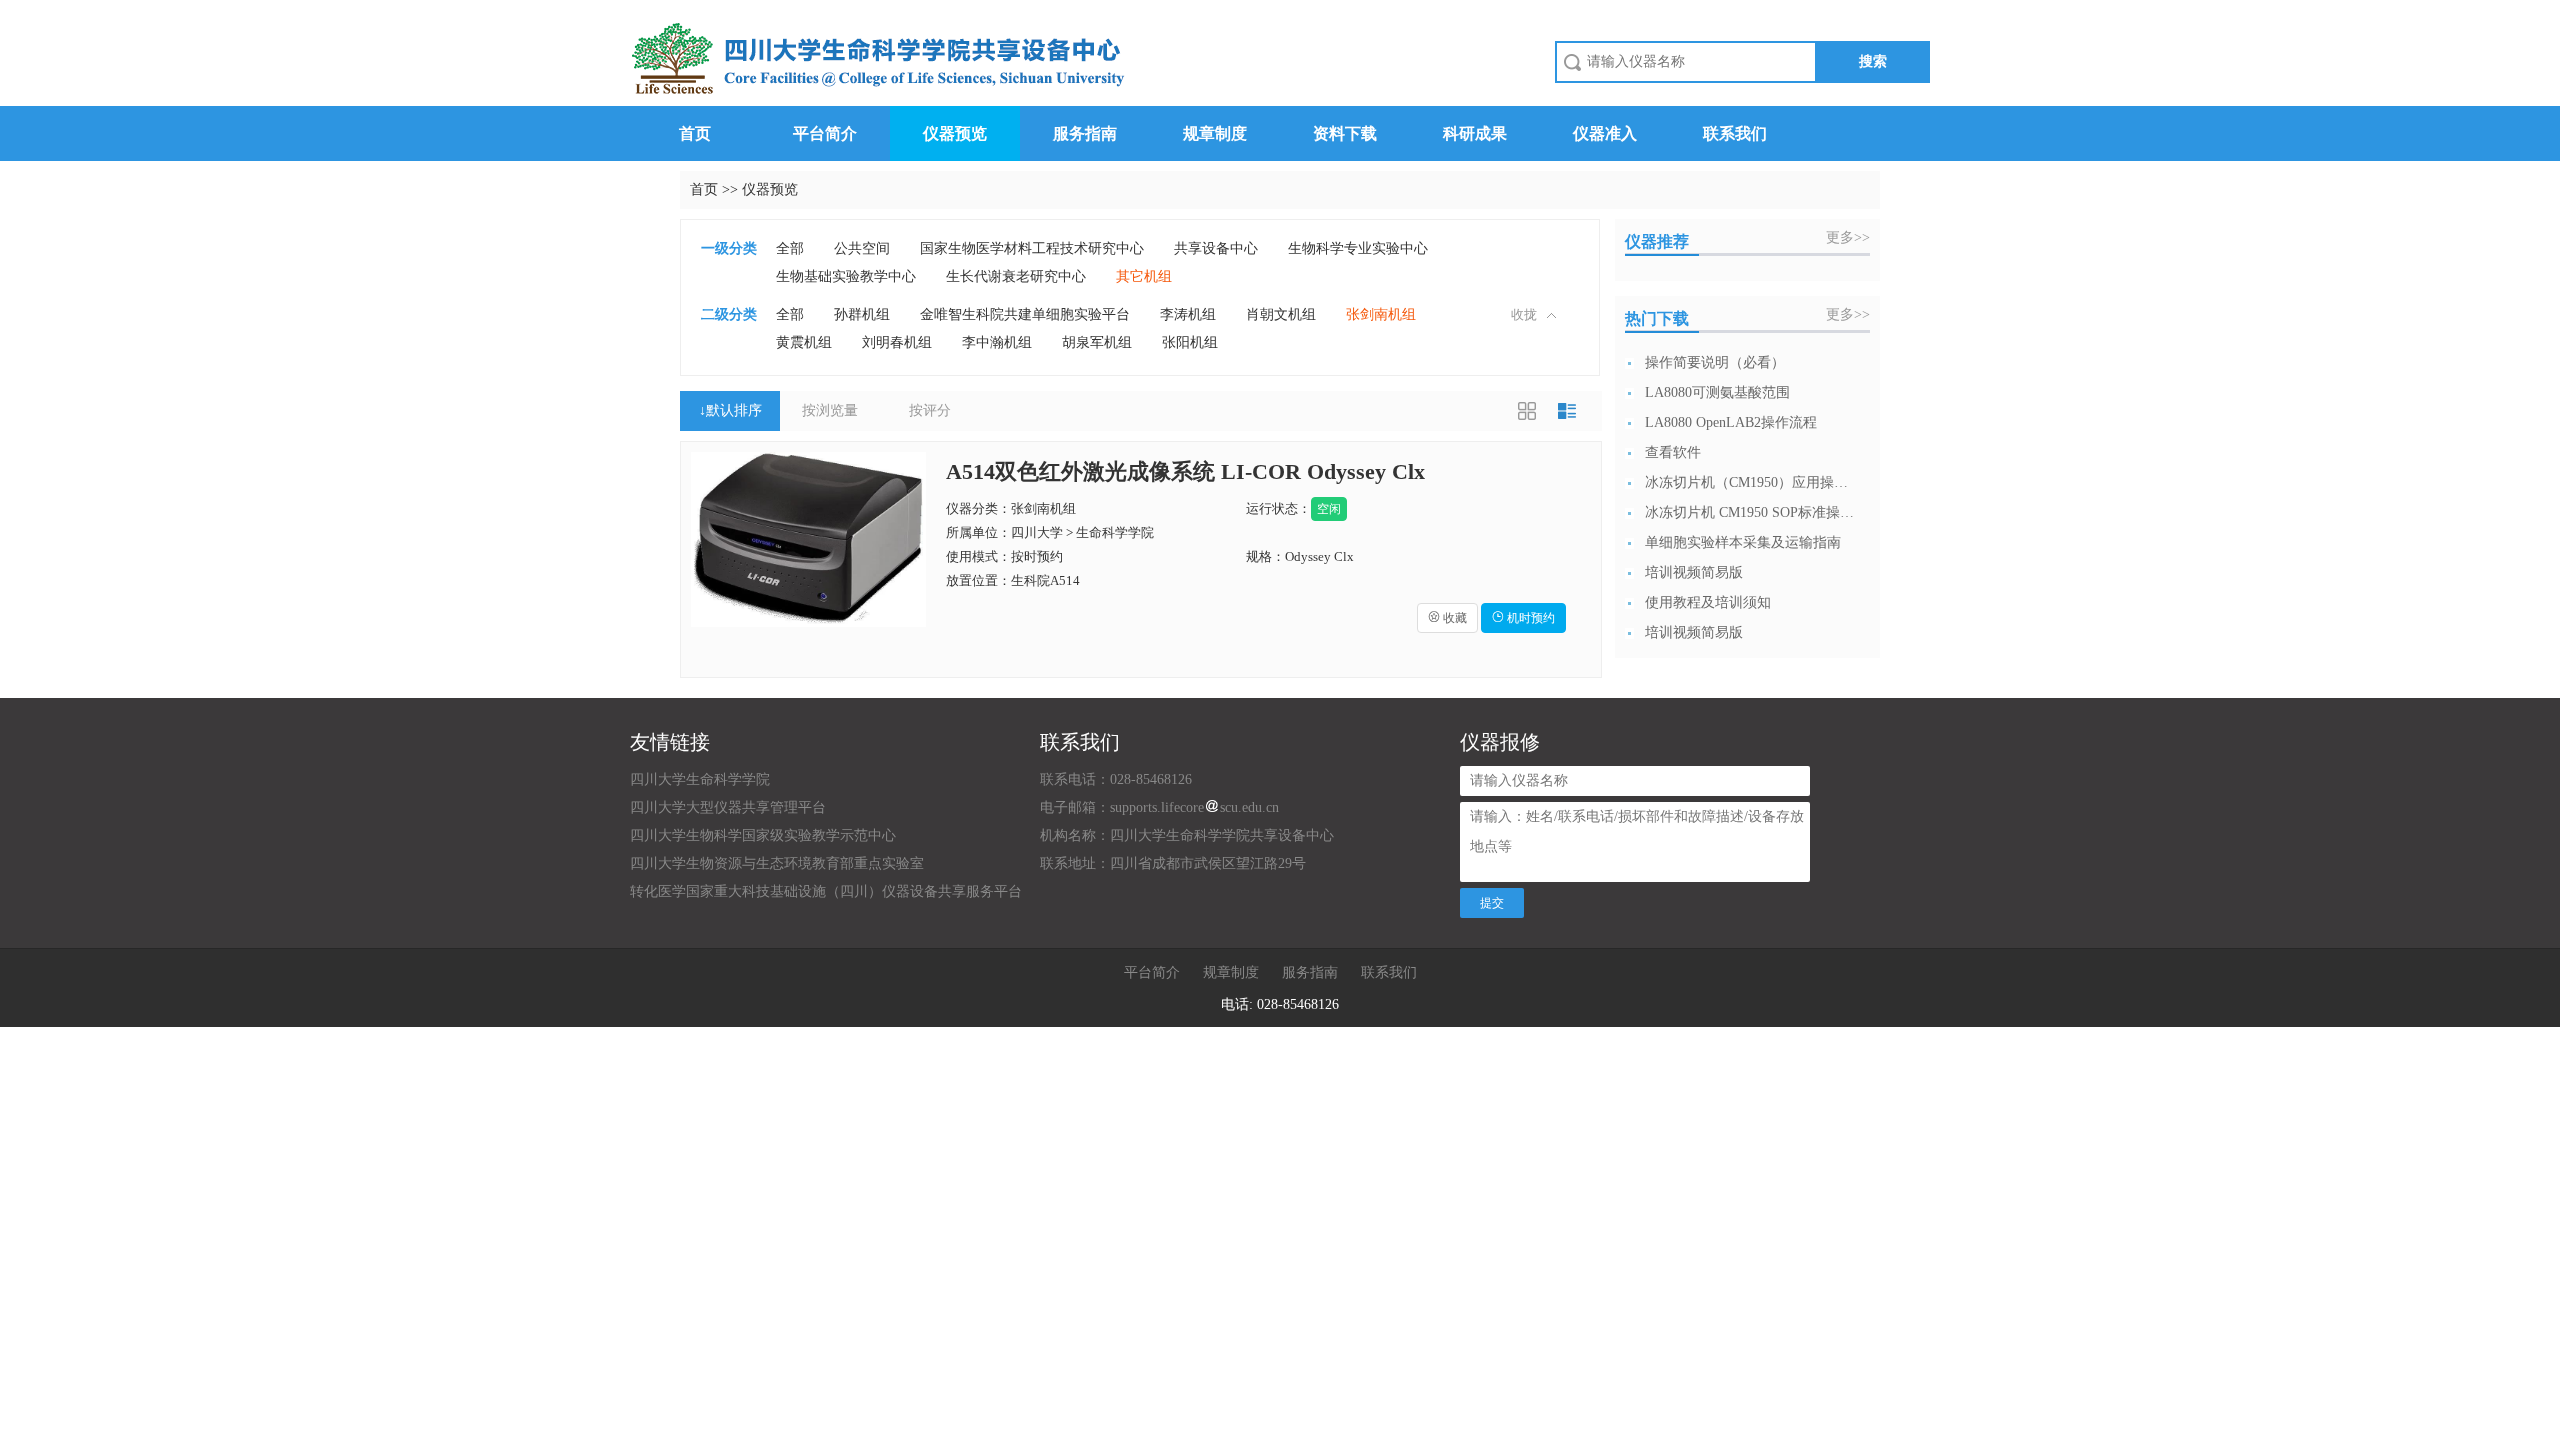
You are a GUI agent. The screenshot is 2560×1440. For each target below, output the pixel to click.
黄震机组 (804, 342)
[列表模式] (1567, 411)
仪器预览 (955, 133)
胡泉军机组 (1097, 342)
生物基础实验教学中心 (846, 276)
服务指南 (1085, 133)
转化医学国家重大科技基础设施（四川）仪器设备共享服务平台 (826, 891)
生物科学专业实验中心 (1358, 248)
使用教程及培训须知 (1708, 602)
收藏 (1447, 618)
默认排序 (730, 410)
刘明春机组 (897, 342)
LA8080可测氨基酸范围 (1717, 392)
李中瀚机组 (997, 342)
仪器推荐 (1657, 241)
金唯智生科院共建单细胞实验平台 (1025, 314)
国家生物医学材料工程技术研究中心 (1032, 248)
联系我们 (1735, 133)
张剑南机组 (1381, 314)
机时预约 (1523, 618)
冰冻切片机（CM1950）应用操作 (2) (1750, 482)
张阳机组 (1190, 342)
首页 (695, 133)
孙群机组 (862, 314)
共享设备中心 (1216, 248)
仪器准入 (1605, 133)
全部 (790, 248)
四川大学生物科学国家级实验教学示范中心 (763, 835)
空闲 (1329, 509)
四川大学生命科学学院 (700, 779)
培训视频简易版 (1694, 572)
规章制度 (1215, 133)
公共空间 (862, 248)
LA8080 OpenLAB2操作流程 (1731, 422)
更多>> (1848, 237)
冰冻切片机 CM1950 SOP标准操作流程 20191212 (1750, 512)
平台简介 (825, 133)
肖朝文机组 (1281, 314)
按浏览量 (830, 410)
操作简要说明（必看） (1715, 362)
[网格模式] (1527, 411)
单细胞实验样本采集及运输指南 (1743, 542)
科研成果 (1475, 133)
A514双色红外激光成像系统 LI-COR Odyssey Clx (1185, 471)
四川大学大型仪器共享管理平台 (728, 807)
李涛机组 (1188, 314)
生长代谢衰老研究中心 (1016, 276)
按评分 (930, 410)
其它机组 (1144, 276)
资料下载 (1345, 133)
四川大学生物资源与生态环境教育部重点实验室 (777, 863)
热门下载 (1657, 318)
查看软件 (1673, 452)
